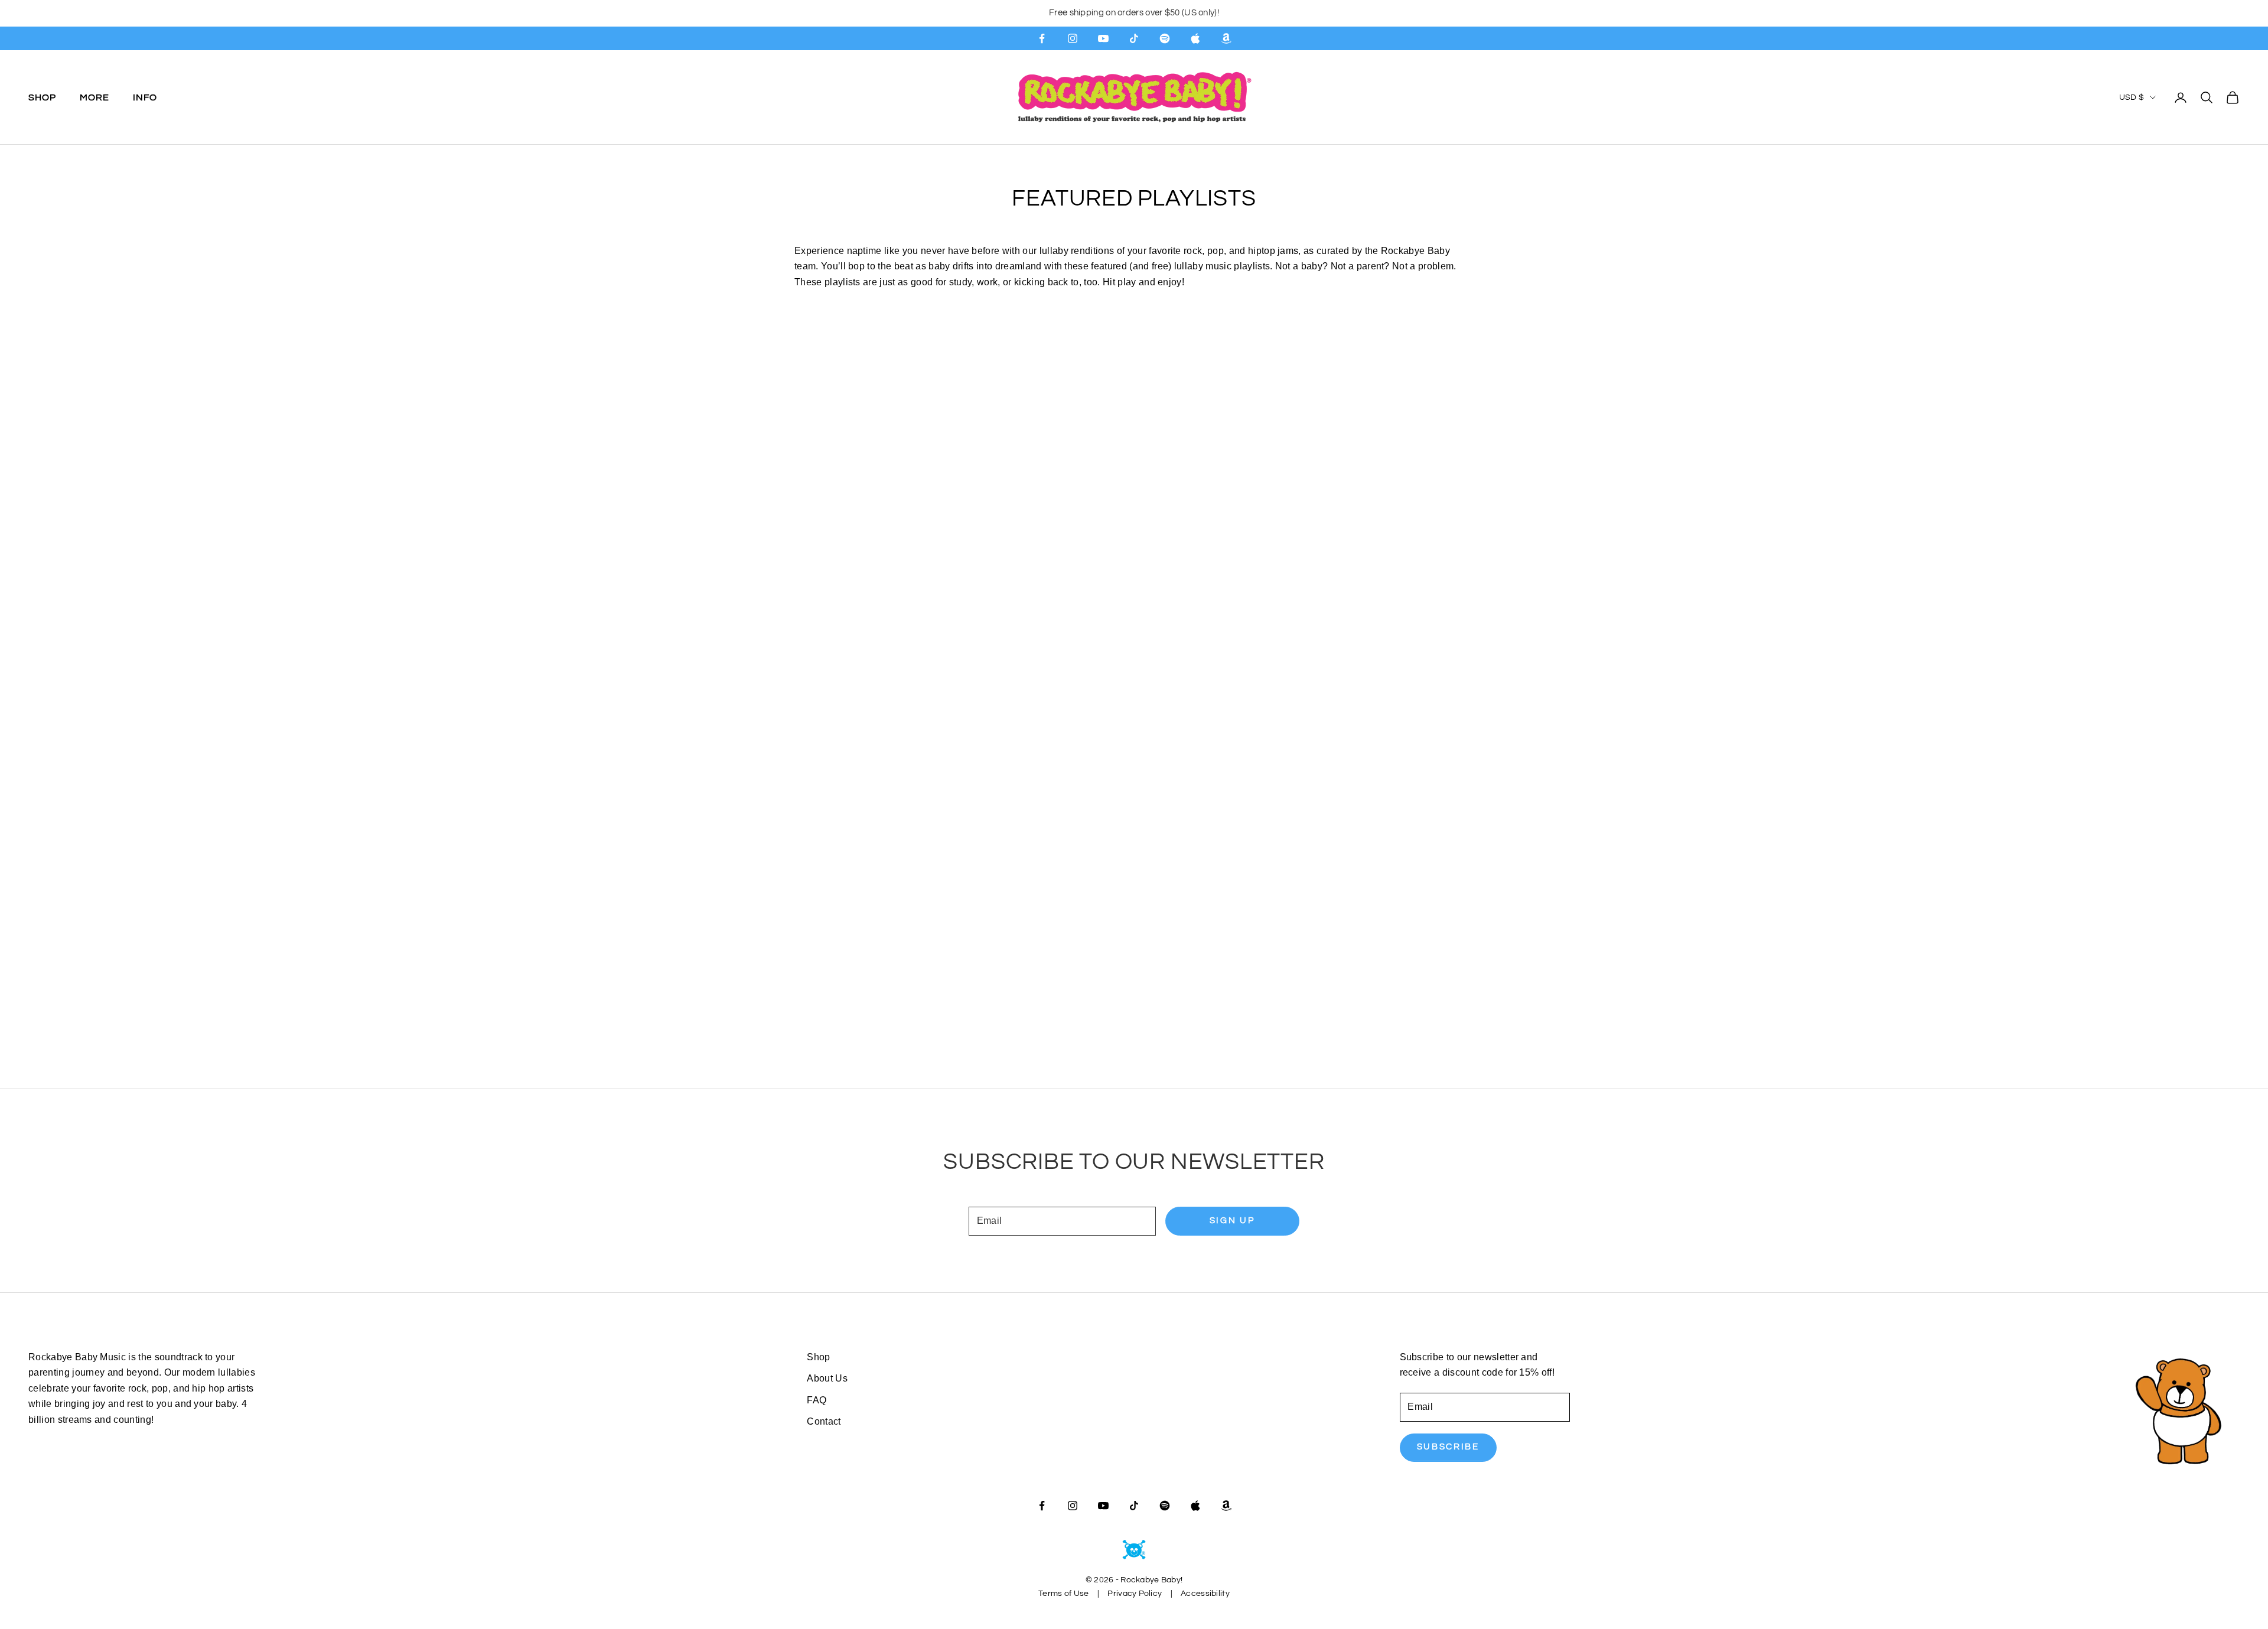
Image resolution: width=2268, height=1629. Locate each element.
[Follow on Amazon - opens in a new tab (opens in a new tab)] (1226, 38)
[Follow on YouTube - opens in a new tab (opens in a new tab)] (1103, 38)
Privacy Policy (1135, 1594)
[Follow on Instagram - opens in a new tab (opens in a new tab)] (1073, 38)
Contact (824, 1421)
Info (145, 97)
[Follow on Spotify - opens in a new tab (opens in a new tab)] (1165, 38)
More (94, 97)
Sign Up (1232, 1221)
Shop (42, 97)
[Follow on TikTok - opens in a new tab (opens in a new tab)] (1134, 38)
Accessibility (1205, 1594)
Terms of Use (1063, 1594)
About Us (827, 1378)
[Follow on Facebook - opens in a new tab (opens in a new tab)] (1042, 38)
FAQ (817, 1400)
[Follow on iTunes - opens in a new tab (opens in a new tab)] (1195, 38)
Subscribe (1448, 1447)
